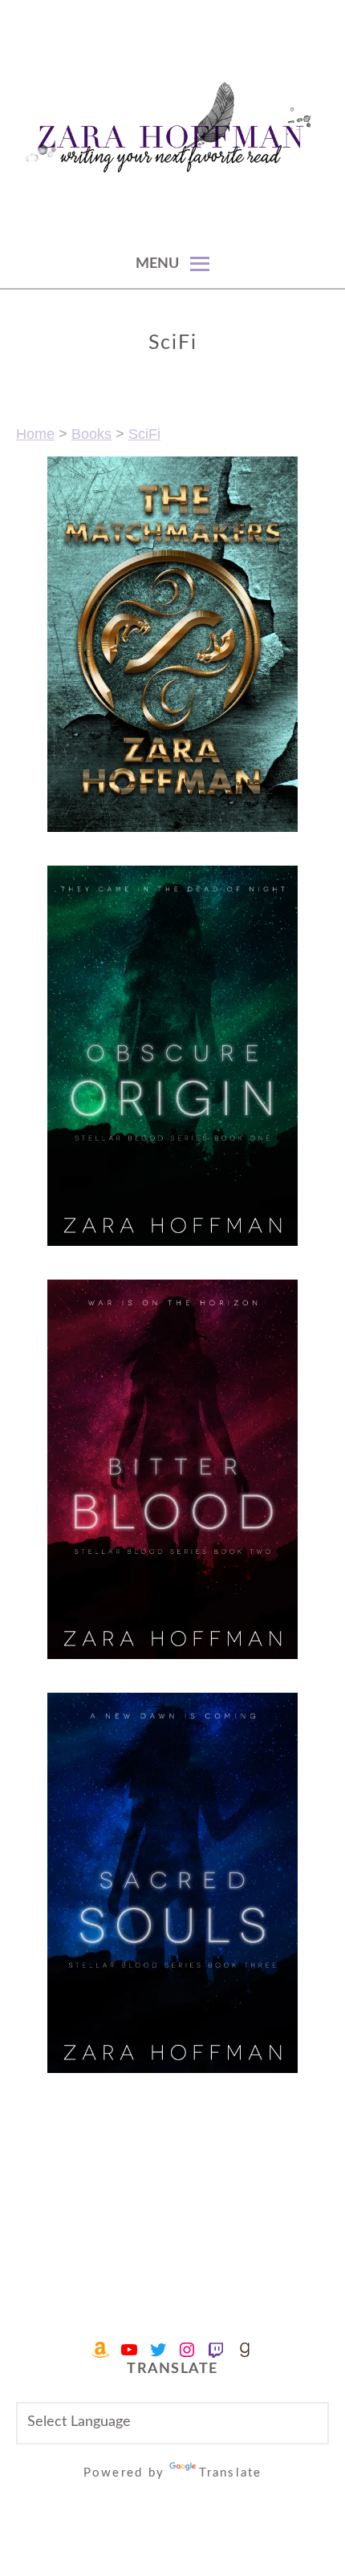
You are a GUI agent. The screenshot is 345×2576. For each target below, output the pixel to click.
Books (91, 434)
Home (35, 434)
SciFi (144, 434)
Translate (230, 2473)
